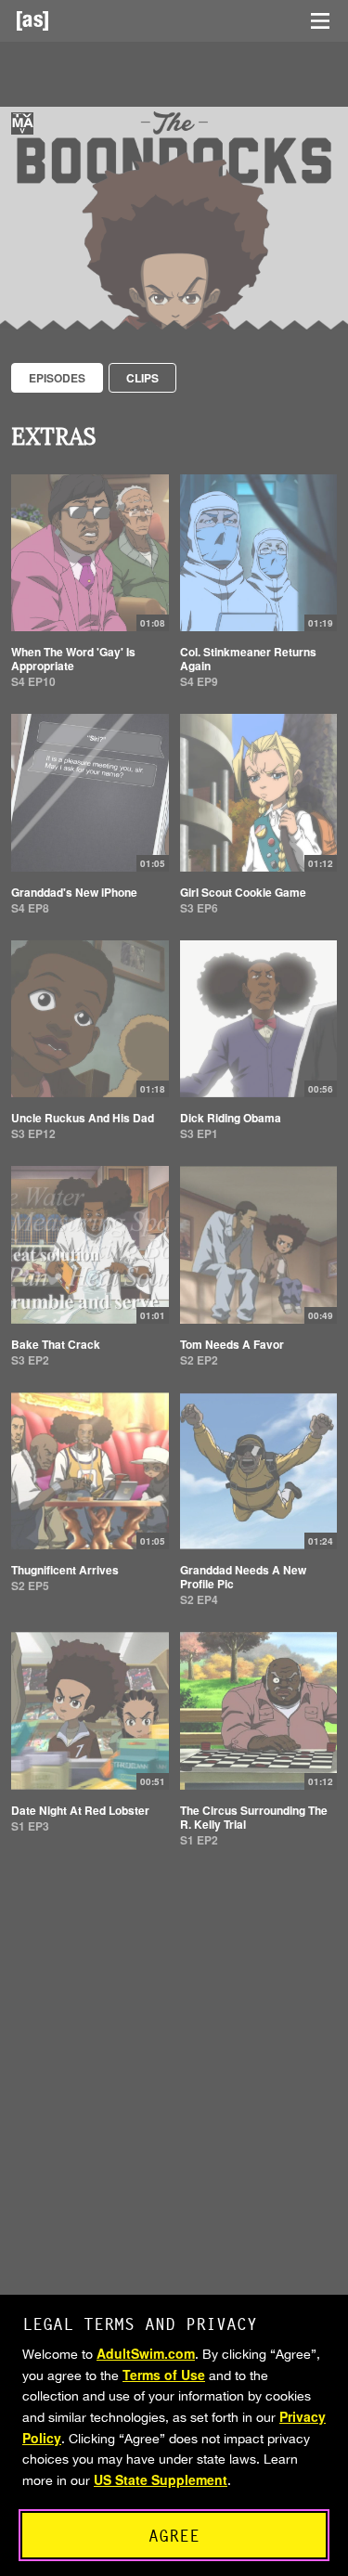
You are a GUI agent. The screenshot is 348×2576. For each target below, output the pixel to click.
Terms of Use (164, 2375)
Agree (174, 2536)
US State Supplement (161, 2479)
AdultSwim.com (146, 2353)
